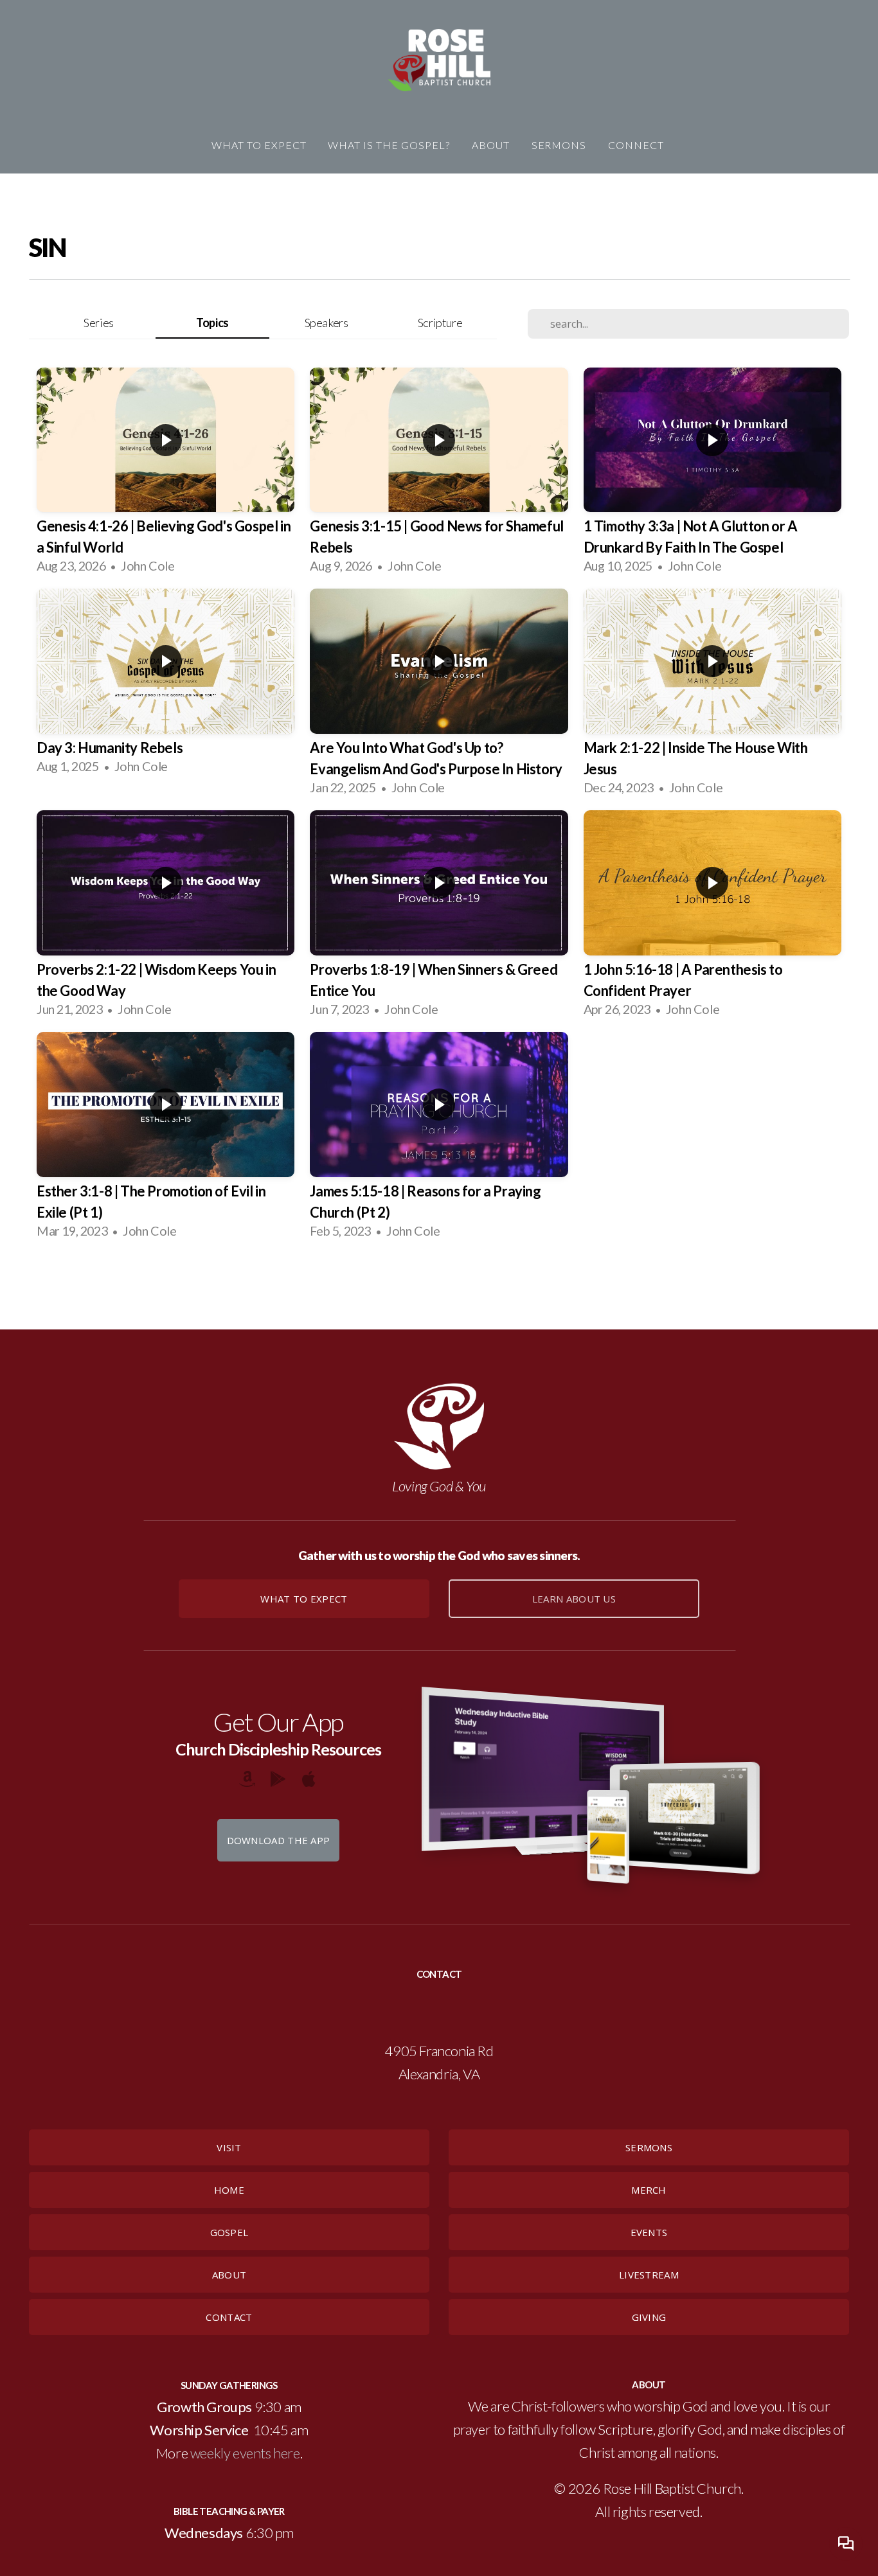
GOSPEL (229, 2232)
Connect (637, 145)
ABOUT (229, 2275)
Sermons (559, 145)
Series (99, 323)
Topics (212, 323)
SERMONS (649, 2147)
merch (649, 2190)
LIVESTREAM (649, 2275)
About (491, 145)
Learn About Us (574, 1599)
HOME (229, 2190)
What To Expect (259, 145)
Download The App (279, 1840)
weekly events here (245, 2453)
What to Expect (304, 1599)
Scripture (440, 323)
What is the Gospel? (389, 145)
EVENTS (649, 2232)
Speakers (327, 323)
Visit (229, 2147)
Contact (229, 2317)
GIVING (649, 2317)
